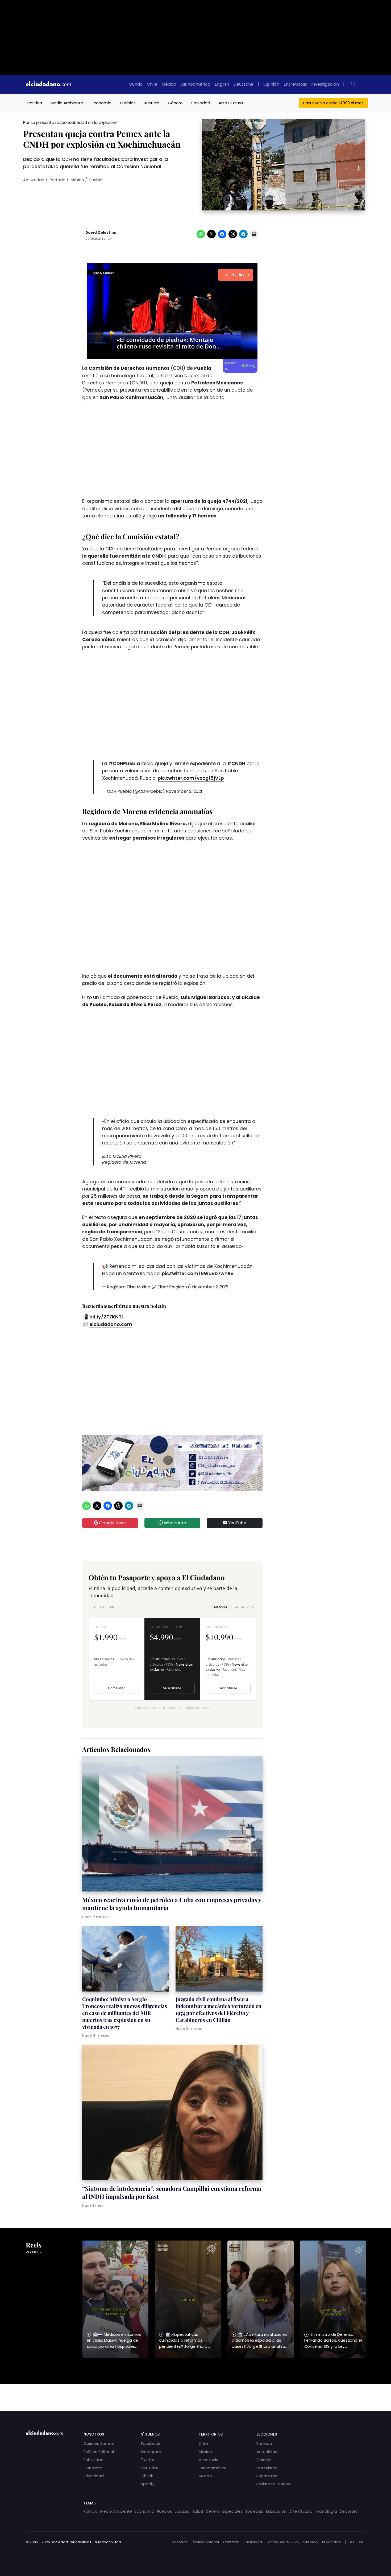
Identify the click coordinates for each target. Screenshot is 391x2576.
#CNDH (236, 764)
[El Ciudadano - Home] (48, 84)
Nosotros (180, 2542)
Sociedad (201, 103)
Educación (276, 2511)
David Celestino (101, 233)
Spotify (148, 2484)
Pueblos (128, 103)
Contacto (93, 2468)
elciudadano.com (111, 1324)
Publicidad (93, 2460)
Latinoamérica (195, 84)
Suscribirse (172, 1688)
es (352, 2542)
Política (35, 103)
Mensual (222, 1607)
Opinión (271, 84)
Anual (244, 1607)
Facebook (151, 2444)
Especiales (232, 2511)
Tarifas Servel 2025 (283, 2542)
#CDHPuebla (124, 764)
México (169, 84)
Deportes (349, 2511)
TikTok (147, 2476)
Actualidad (34, 180)
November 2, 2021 (184, 791)
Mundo (136, 84)
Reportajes (267, 2476)
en (361, 2542)
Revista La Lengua (274, 2484)
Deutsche (243, 84)
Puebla (96, 180)
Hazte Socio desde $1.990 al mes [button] (333, 103)
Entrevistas (295, 84)
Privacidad (94, 2476)
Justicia (152, 103)
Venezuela (209, 2460)
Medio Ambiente (67, 103)
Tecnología (326, 2511)
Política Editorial (99, 2452)
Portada (58, 180)
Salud (198, 2511)
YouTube (237, 1523)
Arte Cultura (231, 103)
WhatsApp (174, 1523)
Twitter (148, 2460)
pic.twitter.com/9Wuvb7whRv (198, 1274)
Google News (112, 1523)
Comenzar (117, 1688)
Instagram (151, 2452)
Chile (152, 84)
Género (175, 103)
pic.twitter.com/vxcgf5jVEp (191, 778)
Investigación (325, 84)
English (222, 84)
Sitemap (311, 2542)
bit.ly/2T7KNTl (106, 1317)
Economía (102, 103)
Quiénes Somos (99, 2444)
